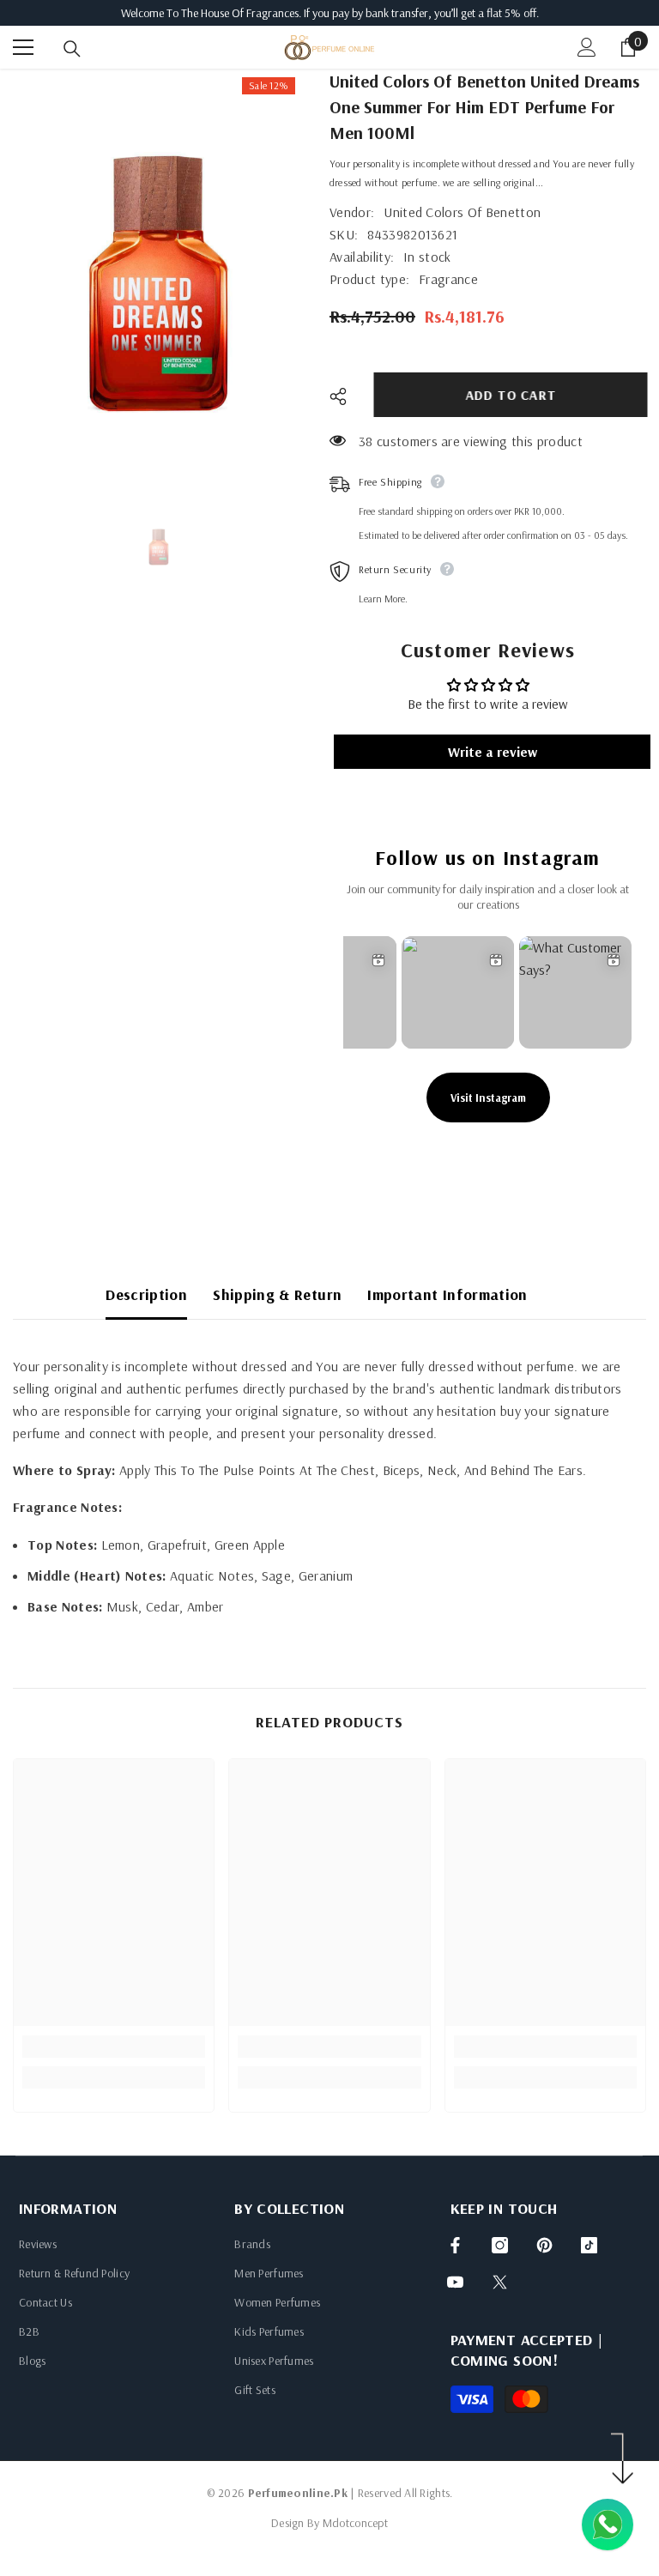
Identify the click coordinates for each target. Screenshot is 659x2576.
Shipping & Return (277, 1294)
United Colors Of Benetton (462, 212)
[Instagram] (500, 2245)
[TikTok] (589, 2245)
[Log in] (587, 47)
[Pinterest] (544, 2245)
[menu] (23, 47)
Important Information (447, 1294)
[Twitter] (500, 2282)
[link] (114, 2047)
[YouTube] (455, 2282)
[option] (158, 284)
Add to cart (505, 395)
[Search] (72, 49)
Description (146, 1294)
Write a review (493, 752)
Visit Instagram (488, 1098)
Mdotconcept (355, 2523)
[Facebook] (455, 2245)
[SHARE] (345, 396)
